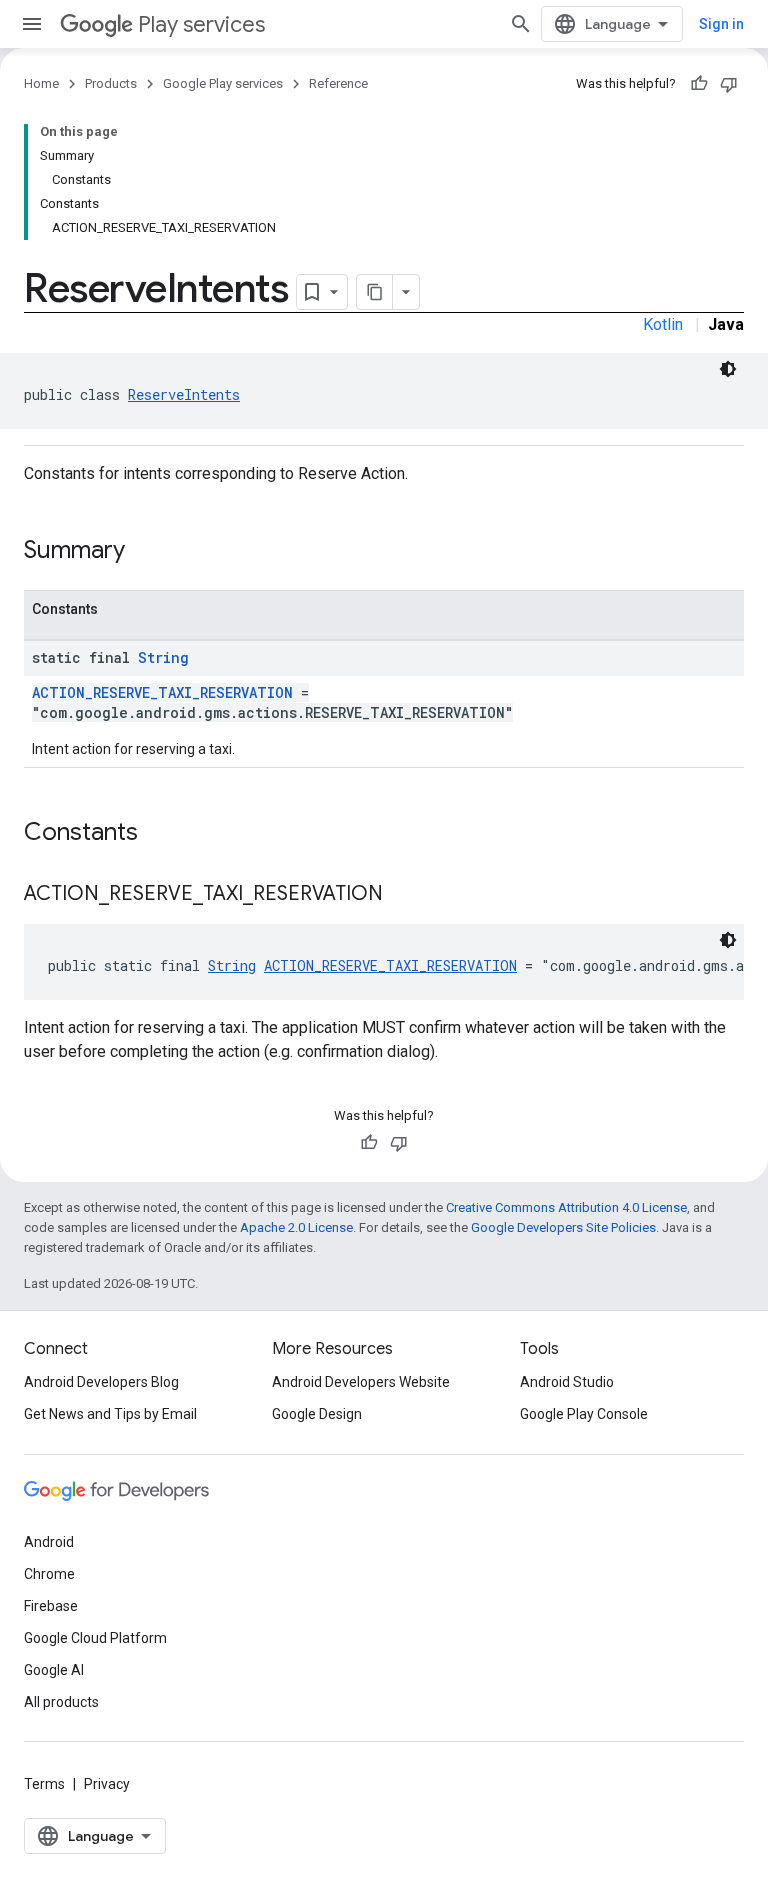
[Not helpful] (729, 84)
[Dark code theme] (728, 369)
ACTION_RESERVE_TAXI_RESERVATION (162, 692)
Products (111, 83)
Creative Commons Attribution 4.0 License (566, 1207)
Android (49, 1542)
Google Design (317, 1414)
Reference (338, 83)
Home (41, 83)
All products (61, 1702)
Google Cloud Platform (95, 1638)
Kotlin (663, 324)
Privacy (107, 1784)
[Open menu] (32, 24)
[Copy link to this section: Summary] (145, 552)
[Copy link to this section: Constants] (158, 834)
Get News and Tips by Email (110, 1414)
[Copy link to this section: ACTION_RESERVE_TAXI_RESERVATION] (403, 895)
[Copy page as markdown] (375, 292)
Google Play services (223, 83)
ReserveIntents (184, 394)
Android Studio (567, 1382)
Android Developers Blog (101, 1382)
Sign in (721, 24)
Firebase (51, 1606)
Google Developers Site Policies (563, 1227)
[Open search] (521, 24)
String (163, 657)
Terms (44, 1784)
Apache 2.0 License (296, 1227)
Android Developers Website (361, 1382)
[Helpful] (699, 84)
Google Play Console (584, 1414)
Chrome (49, 1574)
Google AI (54, 1670)
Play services (201, 24)
